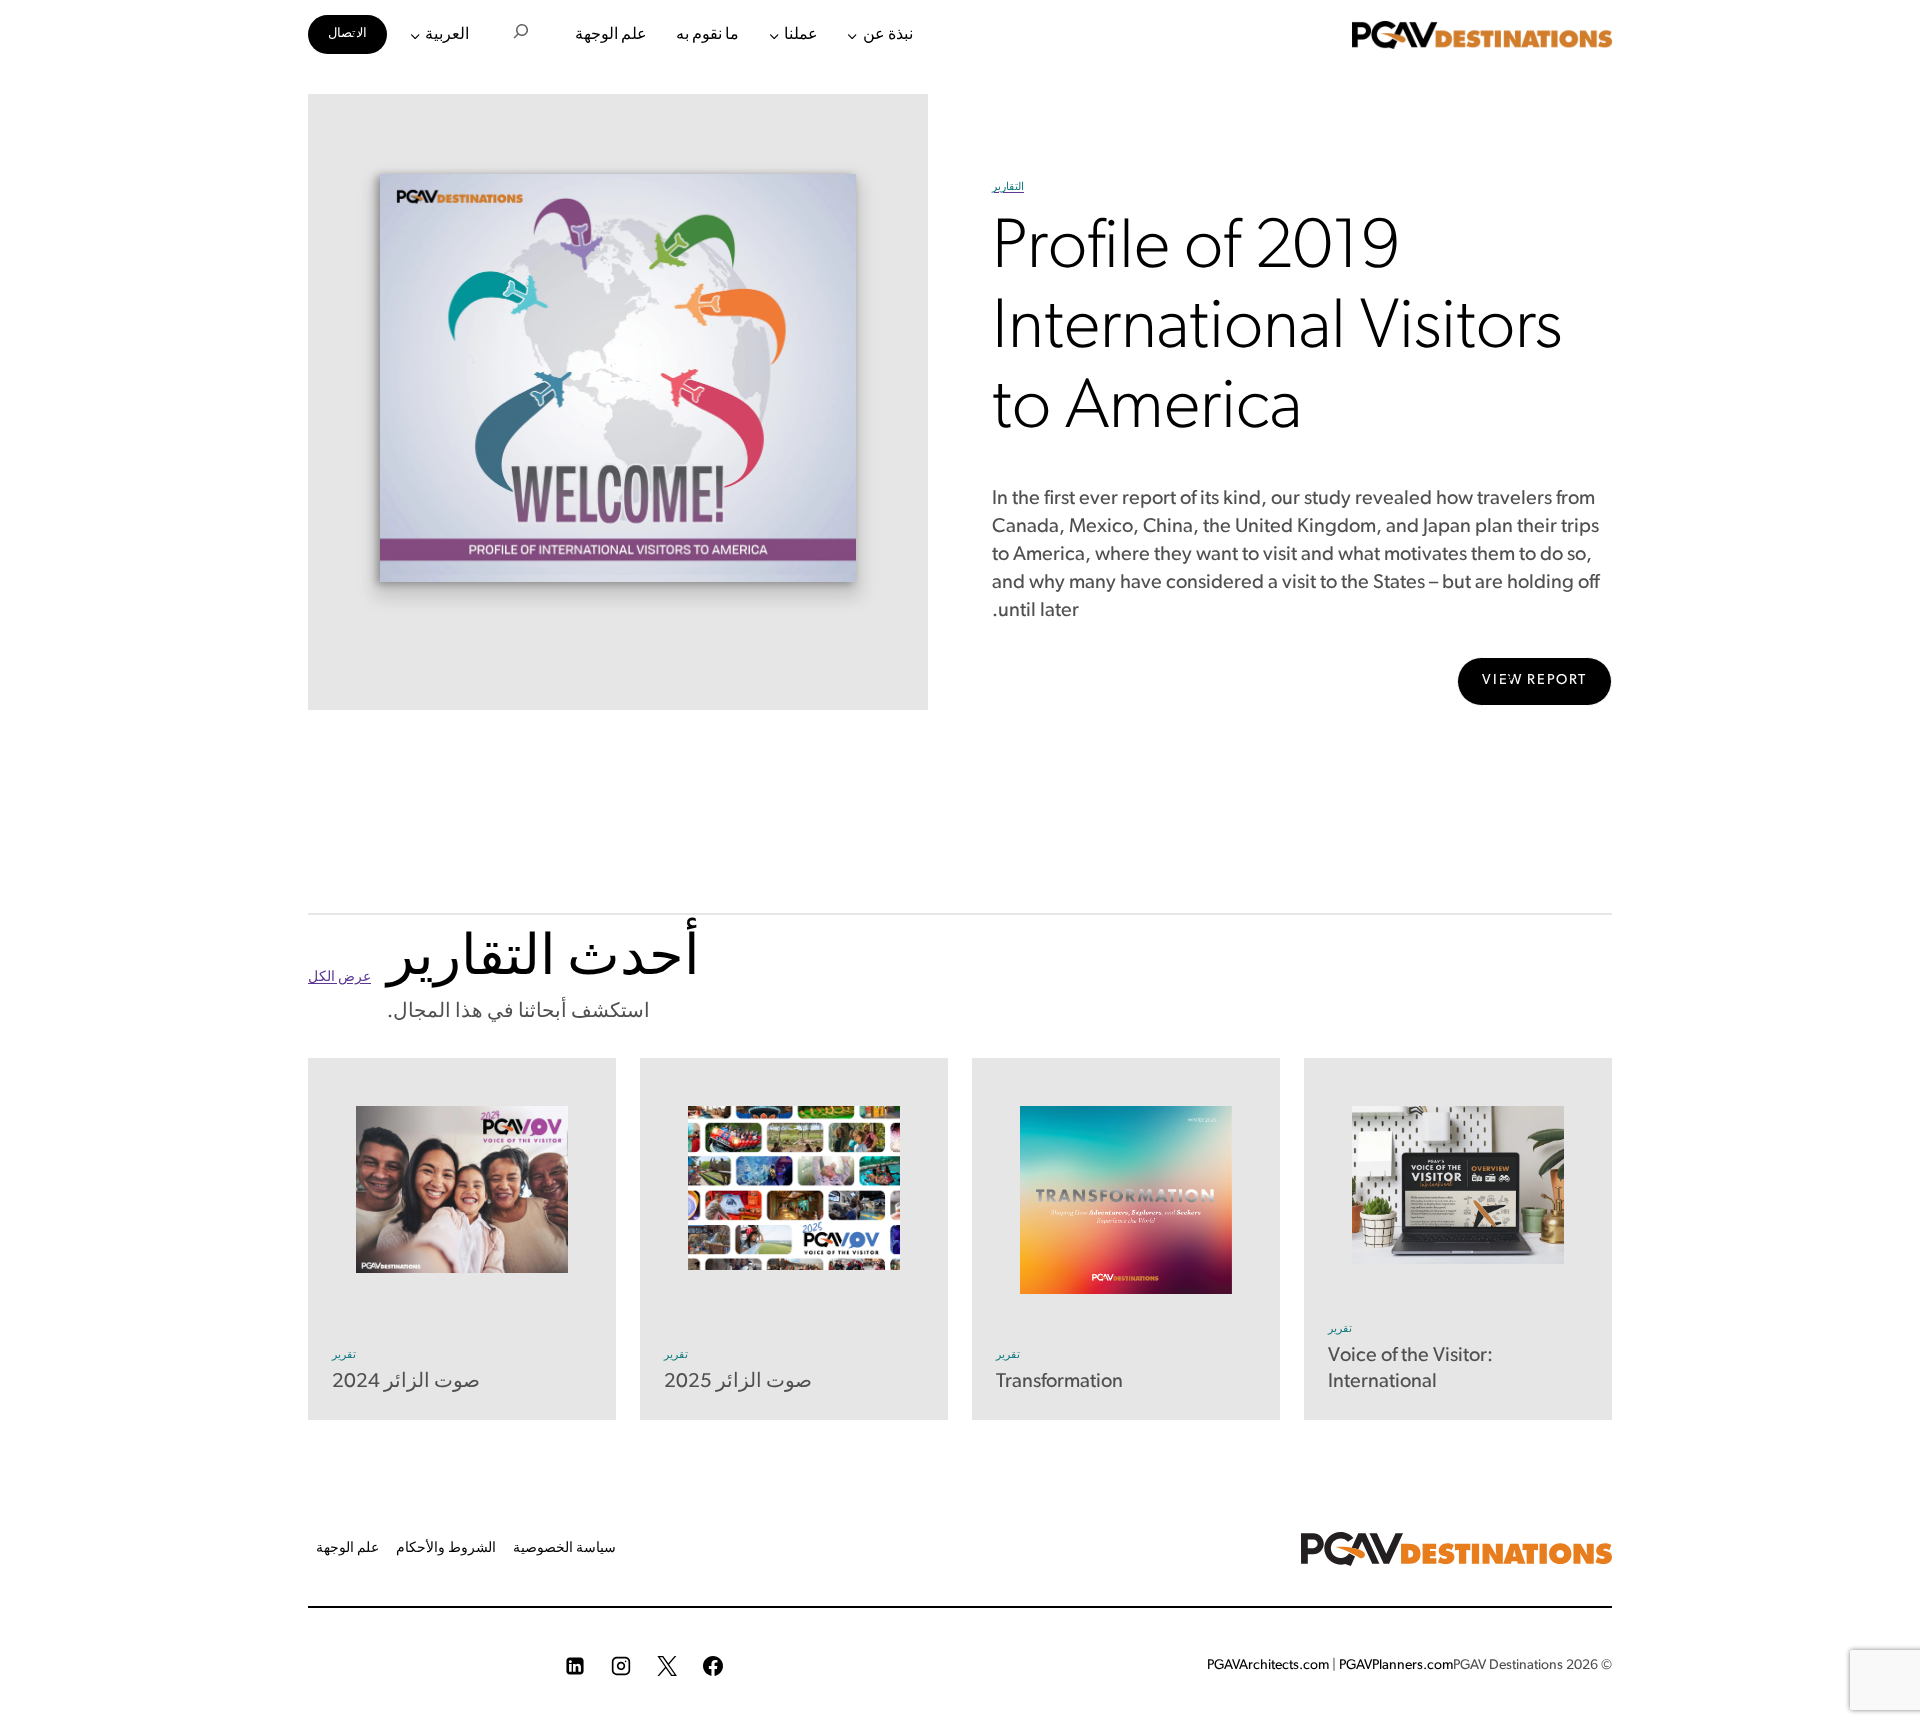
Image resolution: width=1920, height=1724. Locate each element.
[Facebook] (713, 1666)
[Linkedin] (575, 1666)
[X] (667, 1666)
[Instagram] (621, 1666)
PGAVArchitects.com (1268, 1665)
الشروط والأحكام (446, 1548)
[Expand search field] (521, 35)
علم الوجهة (611, 35)
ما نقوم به (707, 35)
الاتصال (347, 33)
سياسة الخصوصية (564, 1548)
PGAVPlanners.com (1396, 1665)
